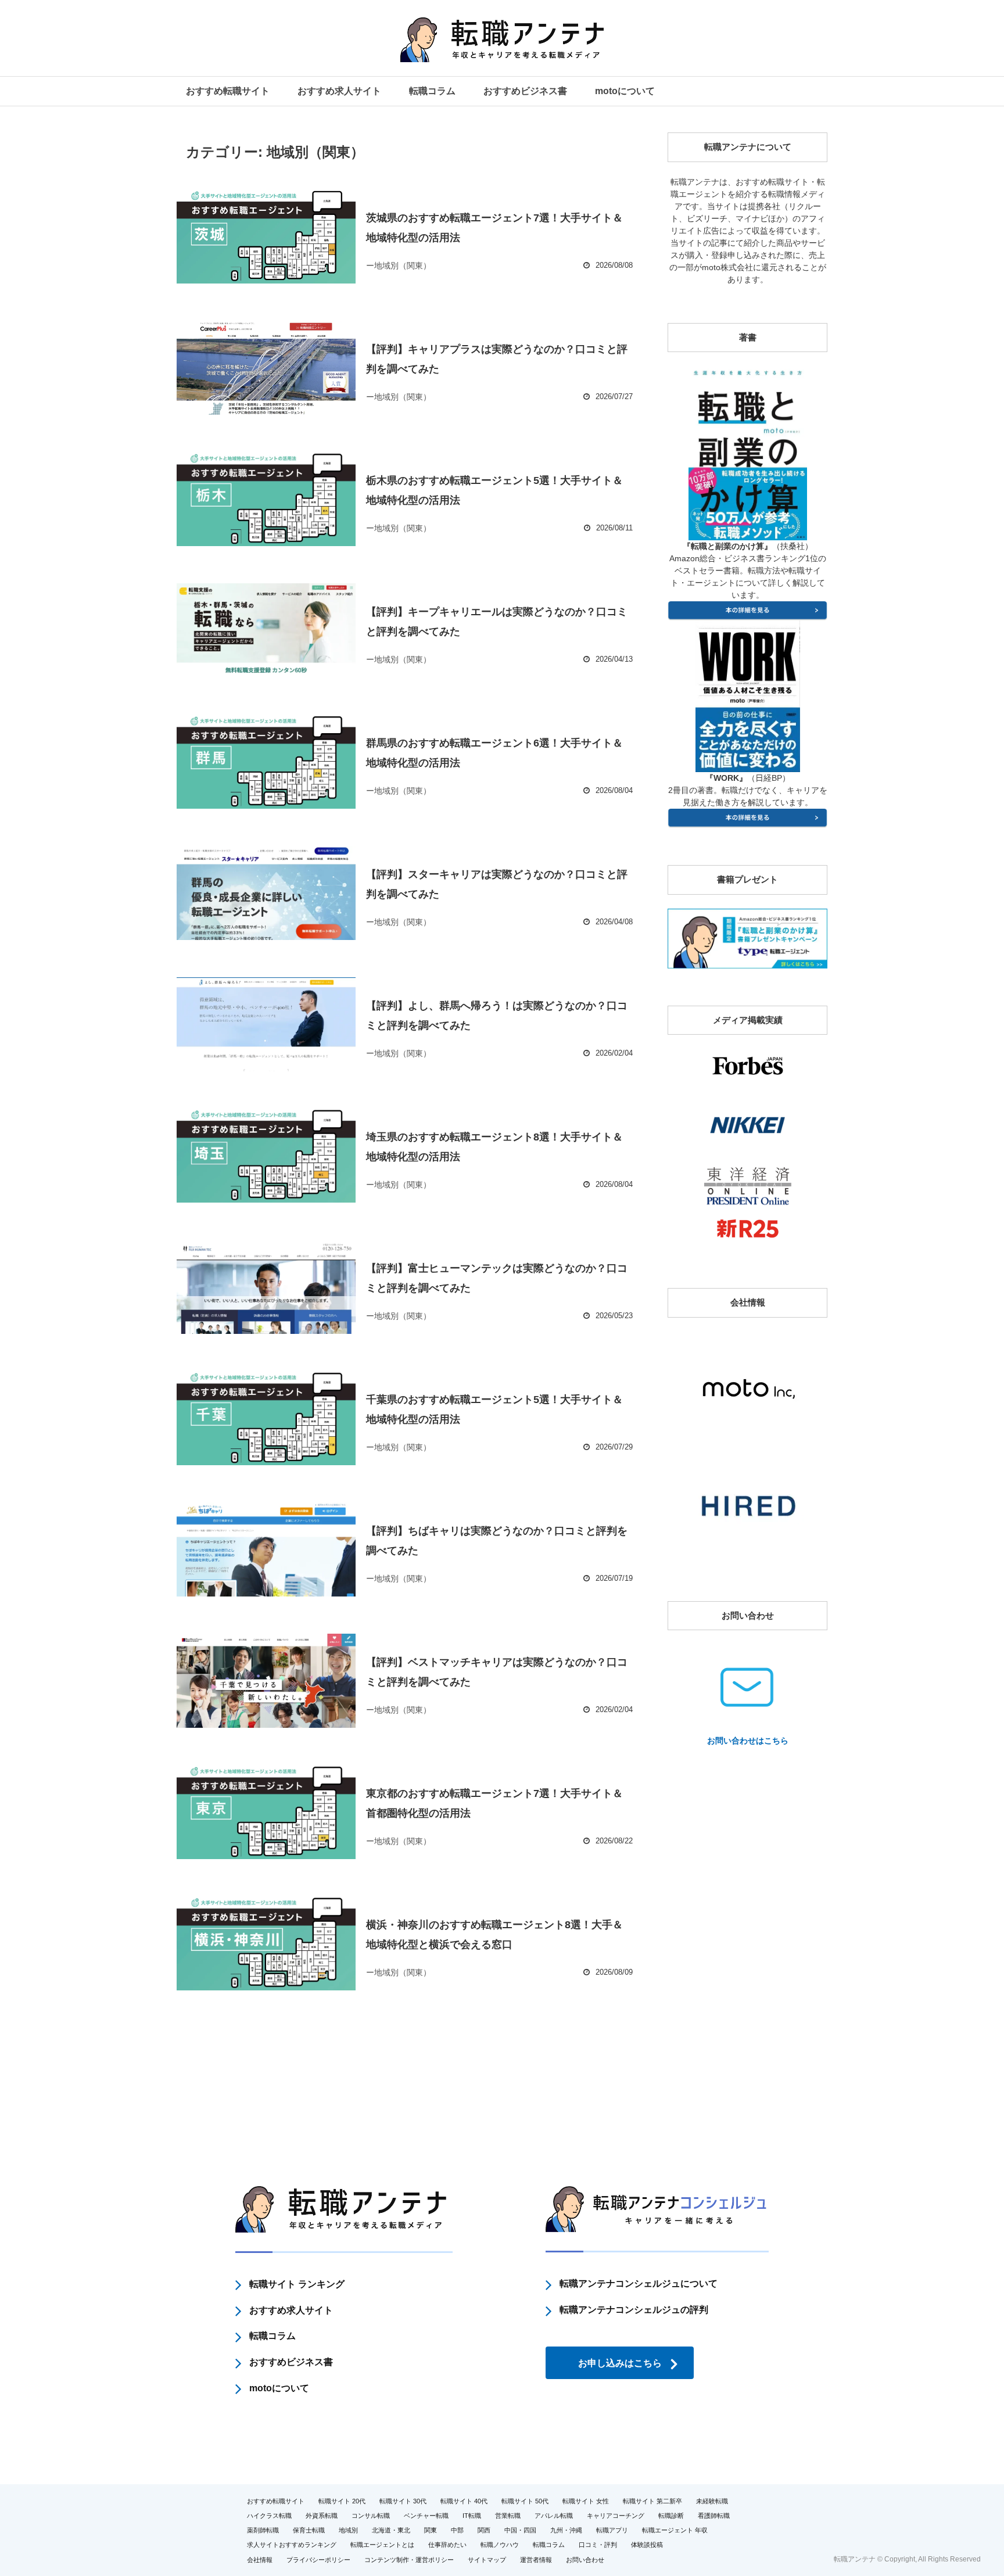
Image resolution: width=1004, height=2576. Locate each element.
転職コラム (432, 91)
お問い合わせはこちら (748, 1741)
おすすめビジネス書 (525, 91)
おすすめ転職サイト (228, 91)
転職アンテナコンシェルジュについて (639, 2283)
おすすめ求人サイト (339, 91)
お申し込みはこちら (620, 2363)
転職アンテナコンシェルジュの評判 (634, 2310)
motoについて (625, 91)
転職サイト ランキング (297, 2284)
